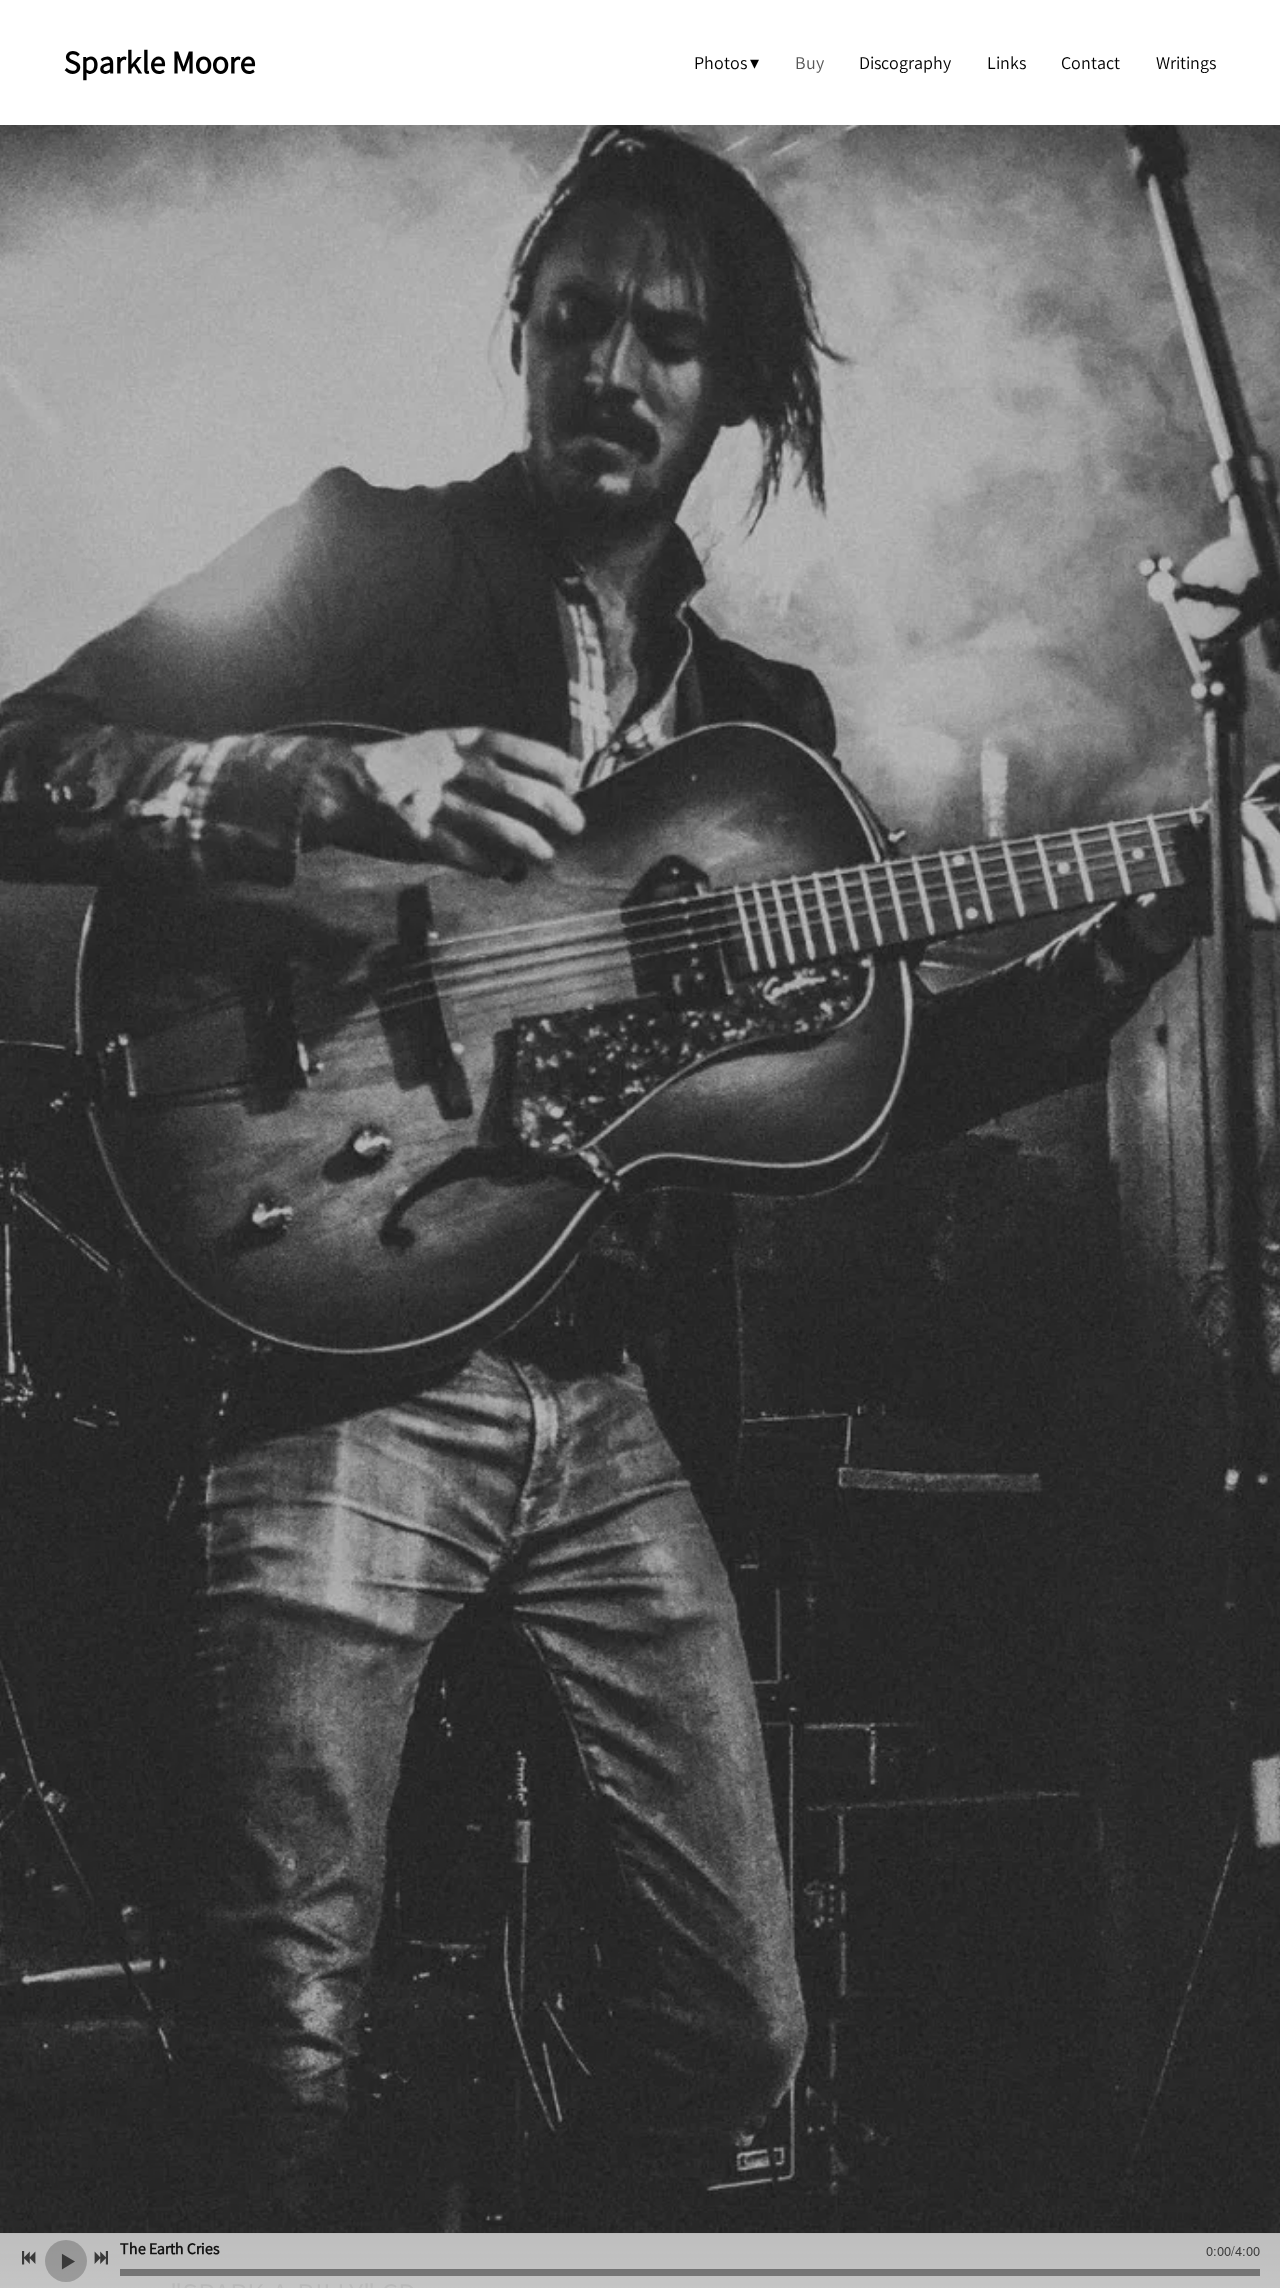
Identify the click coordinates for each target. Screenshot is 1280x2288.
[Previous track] (29, 2258)
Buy (809, 62)
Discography (905, 62)
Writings (1186, 62)
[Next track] (101, 2258)
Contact (1090, 62)
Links (1006, 62)
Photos (720, 62)
